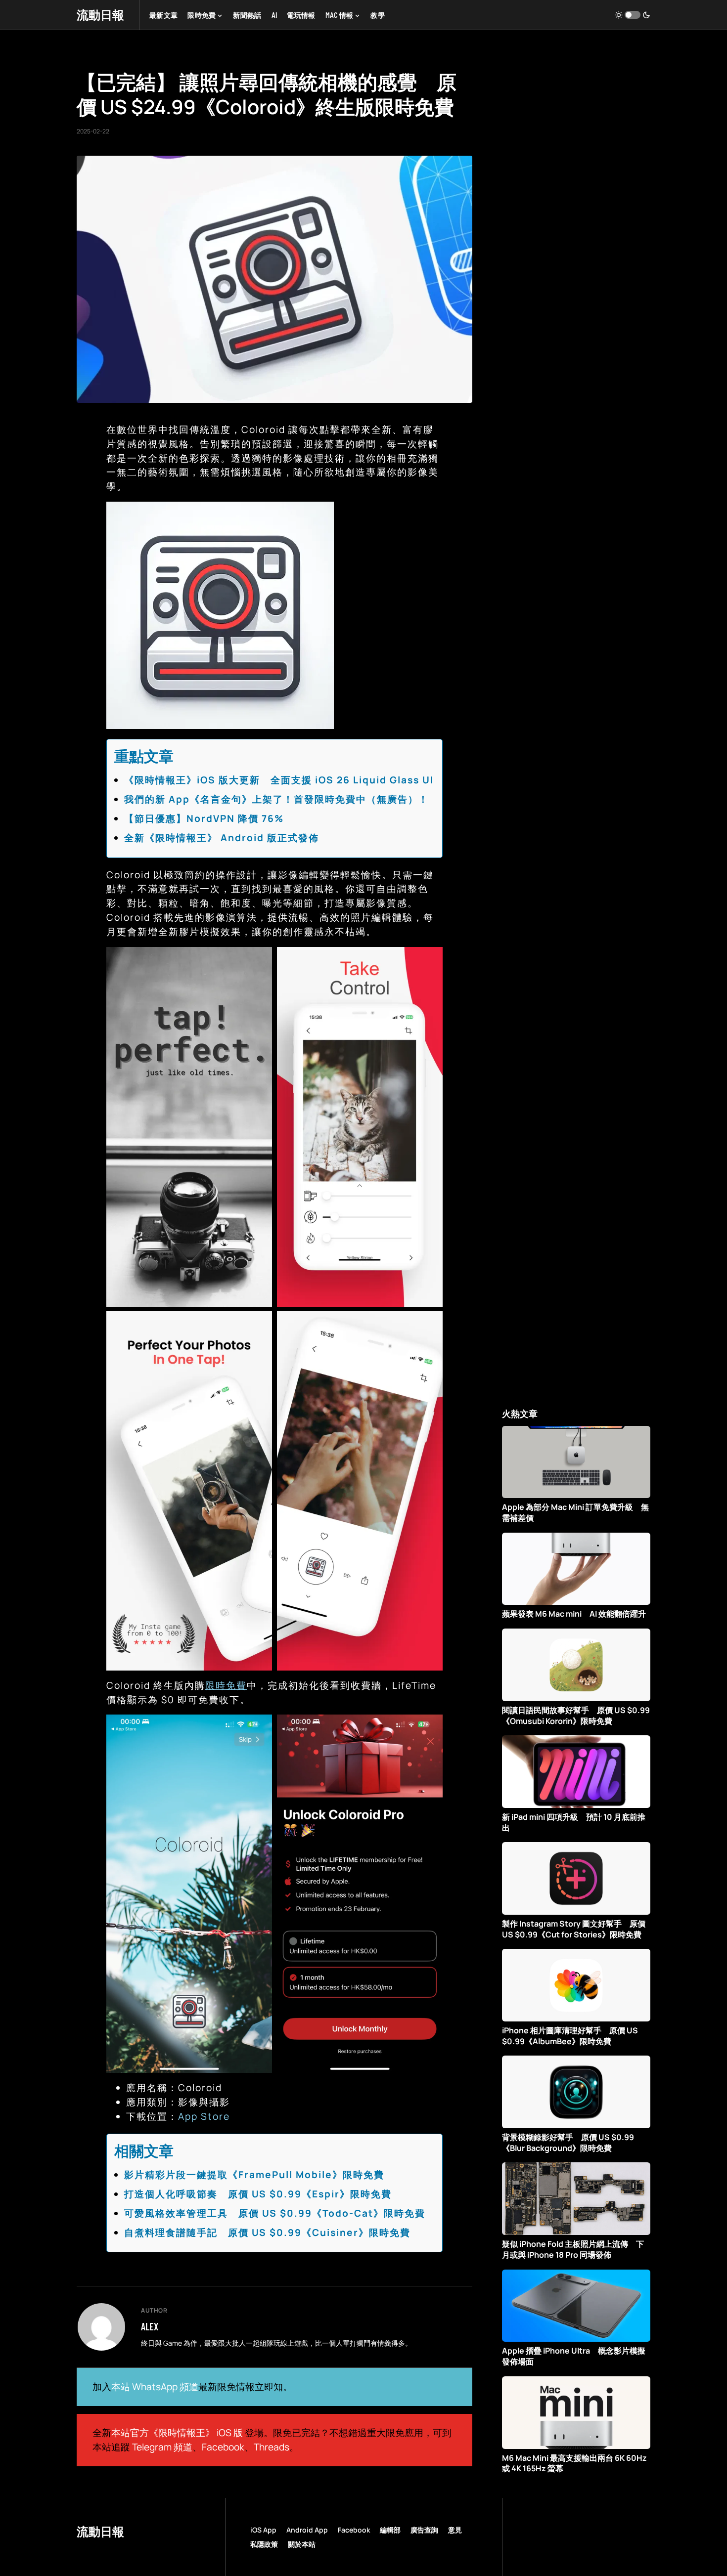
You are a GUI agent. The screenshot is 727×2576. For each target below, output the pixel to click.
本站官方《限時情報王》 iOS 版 (177, 2433)
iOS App (263, 2530)
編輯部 (390, 2530)
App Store (204, 2116)
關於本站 (302, 2544)
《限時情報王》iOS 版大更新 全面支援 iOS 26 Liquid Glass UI (279, 780)
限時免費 (226, 1685)
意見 (455, 2530)
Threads (272, 2447)
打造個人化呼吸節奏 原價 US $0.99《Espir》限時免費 (258, 2194)
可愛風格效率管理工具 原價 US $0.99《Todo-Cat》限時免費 (275, 2213)
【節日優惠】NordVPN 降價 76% (204, 818)
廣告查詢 (424, 2530)
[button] (633, 15)
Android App (307, 2530)
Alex (150, 2326)
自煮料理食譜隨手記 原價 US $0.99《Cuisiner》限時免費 (267, 2233)
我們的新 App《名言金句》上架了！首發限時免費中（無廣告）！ (276, 799)
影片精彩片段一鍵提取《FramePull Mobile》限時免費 (254, 2175)
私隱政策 (264, 2544)
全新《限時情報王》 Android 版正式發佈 (222, 838)
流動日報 (100, 15)
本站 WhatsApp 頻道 (155, 2387)
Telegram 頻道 (162, 2447)
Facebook (223, 2447)
